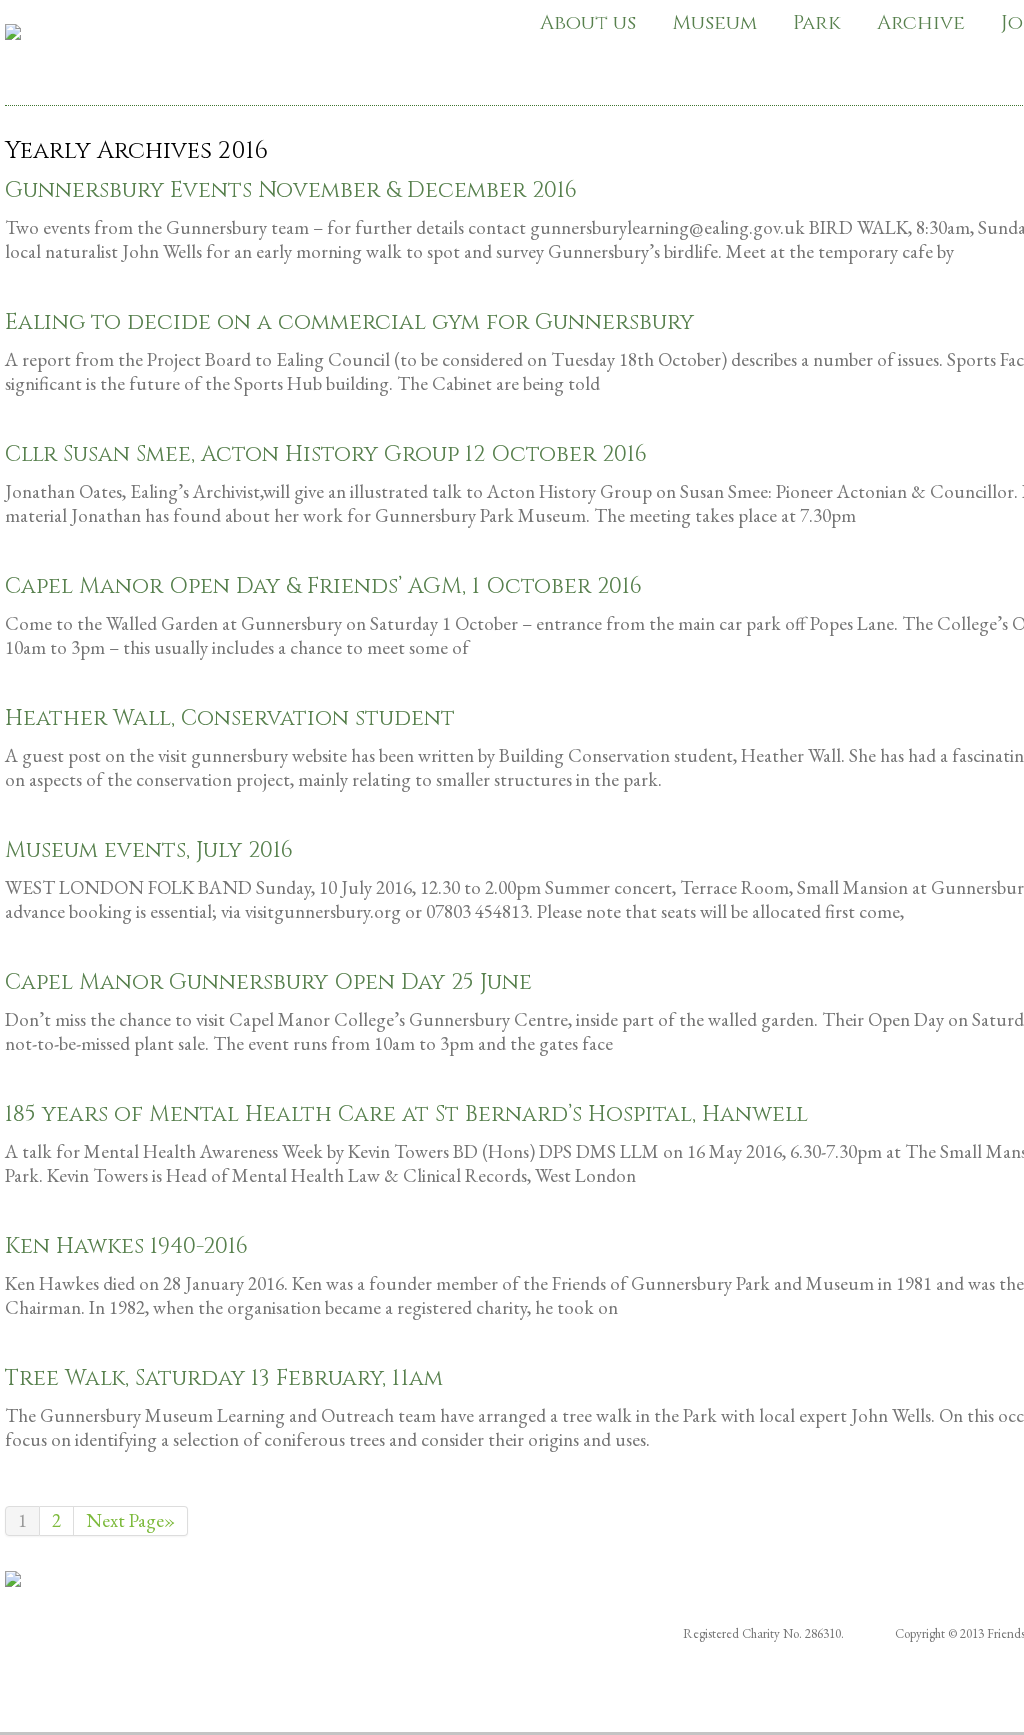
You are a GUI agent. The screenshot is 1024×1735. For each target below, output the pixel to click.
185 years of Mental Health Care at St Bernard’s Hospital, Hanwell (406, 1114)
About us (588, 22)
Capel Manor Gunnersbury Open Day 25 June (268, 982)
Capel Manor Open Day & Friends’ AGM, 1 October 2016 (323, 586)
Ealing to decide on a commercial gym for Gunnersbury (349, 322)
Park (817, 22)
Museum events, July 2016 (149, 850)
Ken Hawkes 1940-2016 (126, 1246)
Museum (714, 22)
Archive (921, 22)
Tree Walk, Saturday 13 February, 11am (224, 1378)
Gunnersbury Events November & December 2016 (291, 190)
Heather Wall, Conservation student (230, 718)
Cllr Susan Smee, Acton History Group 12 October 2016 (326, 454)
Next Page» (130, 1520)
